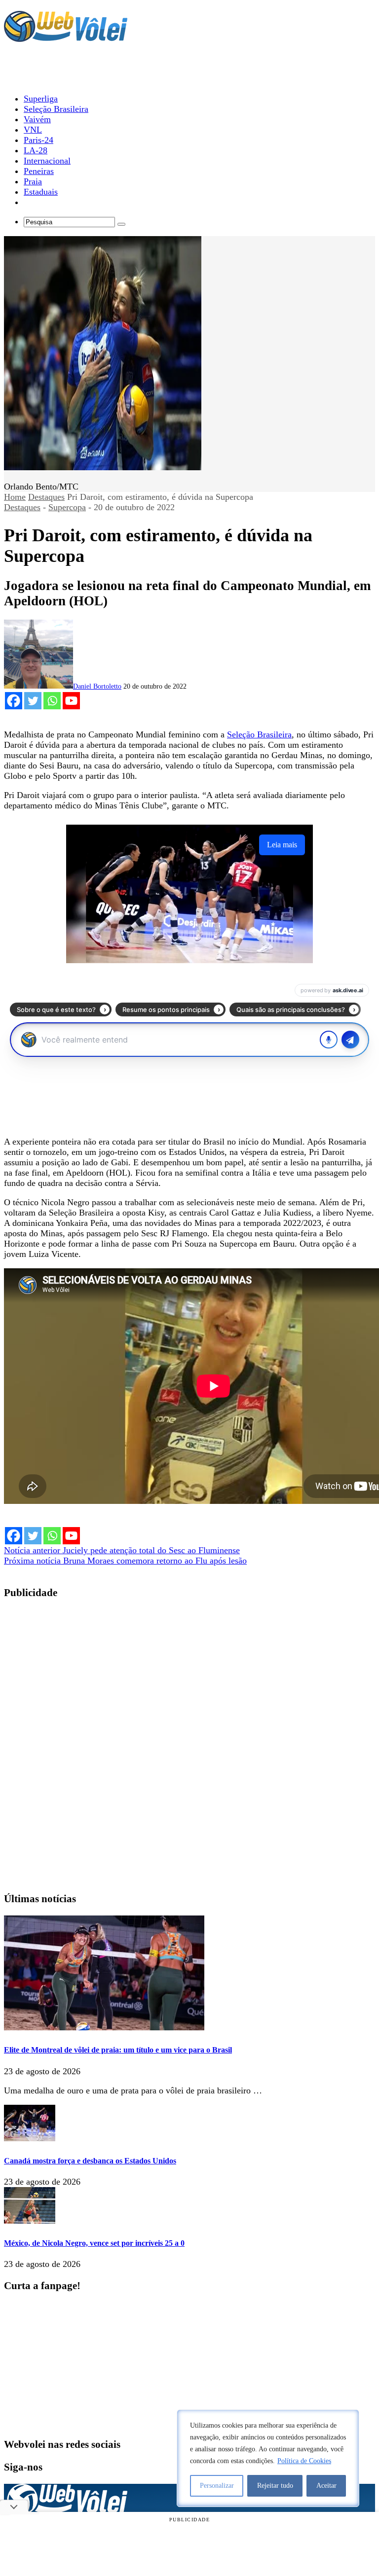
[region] (268, 2458)
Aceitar (326, 2486)
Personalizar (217, 2486)
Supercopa (67, 507)
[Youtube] (71, 701)
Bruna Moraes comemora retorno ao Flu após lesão (125, 1561)
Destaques (46, 497)
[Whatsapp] (52, 701)
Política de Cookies (304, 2461)
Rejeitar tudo (275, 2486)
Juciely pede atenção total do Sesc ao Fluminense (122, 1550)
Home (15, 497)
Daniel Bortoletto (97, 686)
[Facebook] (14, 701)
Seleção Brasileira (259, 734)
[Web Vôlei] (66, 37)
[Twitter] (33, 701)
